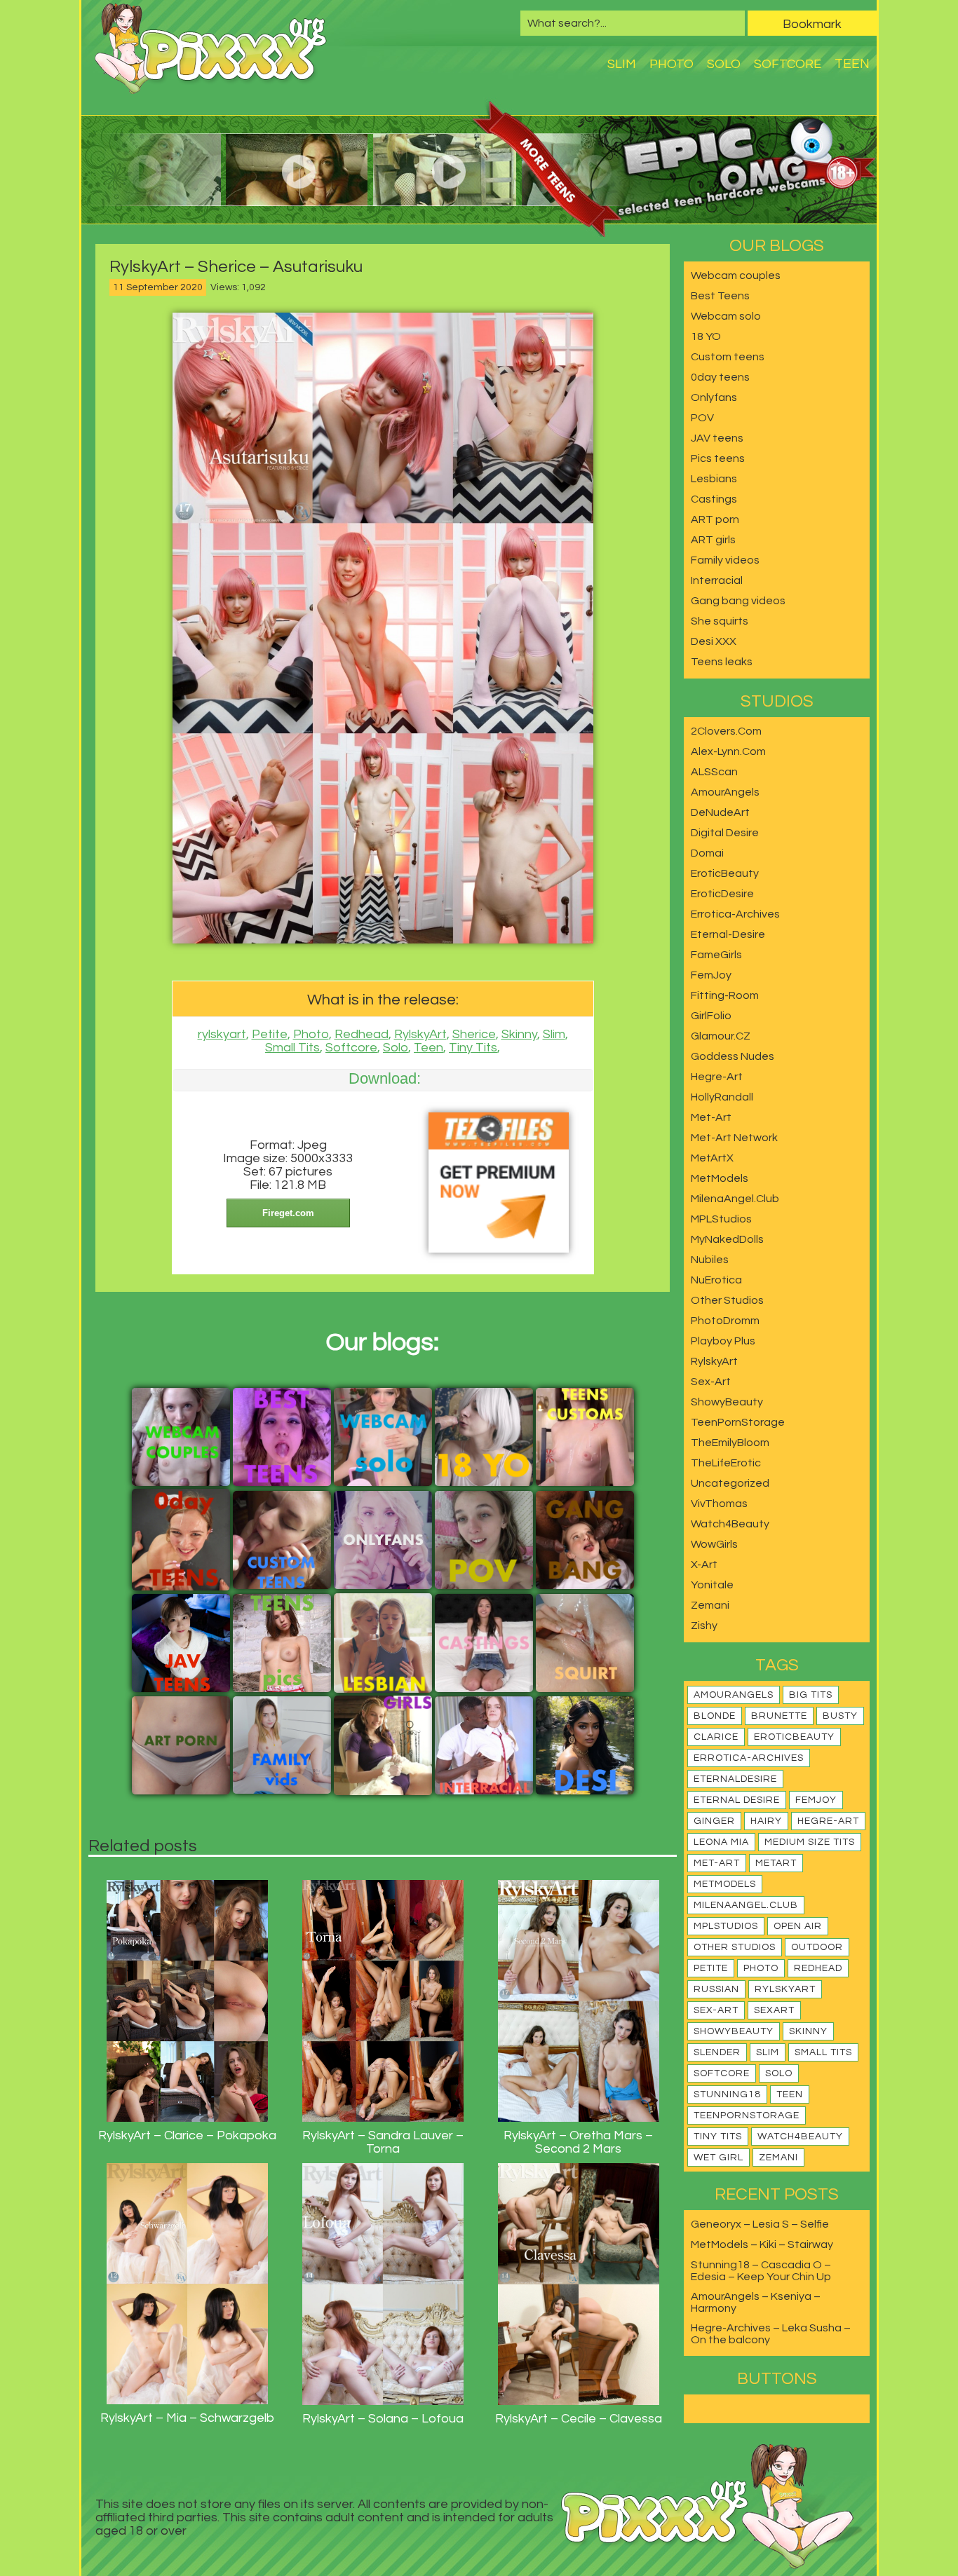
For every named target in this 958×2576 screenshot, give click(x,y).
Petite (270, 1034)
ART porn (715, 519)
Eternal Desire (737, 1800)
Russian (716, 1989)
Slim (622, 64)
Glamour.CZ (721, 1036)
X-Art (704, 1565)
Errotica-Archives (735, 914)
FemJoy (711, 975)
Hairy (766, 1821)
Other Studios (727, 1300)
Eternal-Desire (728, 934)
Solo (724, 64)
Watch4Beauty (730, 1524)
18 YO (706, 336)
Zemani (710, 1605)
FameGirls (716, 955)
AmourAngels (725, 792)
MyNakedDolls (727, 1239)
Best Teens (720, 296)
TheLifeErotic (726, 1463)
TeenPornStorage (738, 1422)
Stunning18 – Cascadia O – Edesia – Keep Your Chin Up (761, 2271)
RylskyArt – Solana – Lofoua (383, 2419)
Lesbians (714, 479)
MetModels (720, 1178)
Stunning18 (727, 2094)
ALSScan (714, 772)
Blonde (715, 1716)
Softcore (788, 64)
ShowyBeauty (727, 1402)
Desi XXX (714, 641)
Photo (672, 64)
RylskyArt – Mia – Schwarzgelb (187, 2418)
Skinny (519, 1034)
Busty (840, 1716)
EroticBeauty (725, 873)
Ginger (714, 1821)
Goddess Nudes (733, 1056)
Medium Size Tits (810, 1842)
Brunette (779, 1716)
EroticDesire (722, 894)
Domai (707, 853)
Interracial (717, 580)
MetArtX (712, 1158)
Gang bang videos (738, 601)
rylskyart (222, 1034)
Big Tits (811, 1695)
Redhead (362, 1034)
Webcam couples (736, 275)
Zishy (704, 1626)
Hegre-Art (717, 1077)
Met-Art (711, 1117)
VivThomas (719, 1504)
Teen (852, 64)
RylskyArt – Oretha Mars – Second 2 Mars (578, 2142)
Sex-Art (711, 1382)
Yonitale (712, 1585)
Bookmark (812, 24)
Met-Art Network (734, 1138)
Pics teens (718, 458)
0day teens (720, 377)
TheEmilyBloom (730, 1443)
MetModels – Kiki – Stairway (762, 2244)
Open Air (798, 1926)
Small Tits (292, 1048)
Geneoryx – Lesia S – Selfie (760, 2224)
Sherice (474, 1034)
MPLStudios (721, 1219)
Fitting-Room (725, 995)
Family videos (725, 560)
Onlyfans (714, 397)
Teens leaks (722, 662)
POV (702, 418)
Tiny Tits (473, 1048)
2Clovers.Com (726, 731)
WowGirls (714, 1544)
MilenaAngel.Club (735, 1199)
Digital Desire (725, 833)
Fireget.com (288, 1213)
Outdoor (817, 1947)
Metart (776, 1863)
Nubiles (710, 1260)
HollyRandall (722, 1097)
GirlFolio (711, 1016)
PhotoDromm (725, 1321)
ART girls (713, 540)
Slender (717, 2052)
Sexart (774, 2010)
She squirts (720, 621)
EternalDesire (735, 1779)
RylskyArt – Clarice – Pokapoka (187, 2135)
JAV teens (717, 438)
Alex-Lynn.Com (728, 751)
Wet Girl (718, 2158)
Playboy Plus (723, 1341)
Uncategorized (730, 1483)
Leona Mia (721, 1842)
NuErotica (716, 1280)
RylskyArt (420, 1034)
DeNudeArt (720, 812)
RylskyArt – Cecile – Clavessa (579, 2419)
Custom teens (728, 357)
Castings (714, 499)
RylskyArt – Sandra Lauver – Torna (383, 2142)
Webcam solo (726, 316)
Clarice (716, 1737)
